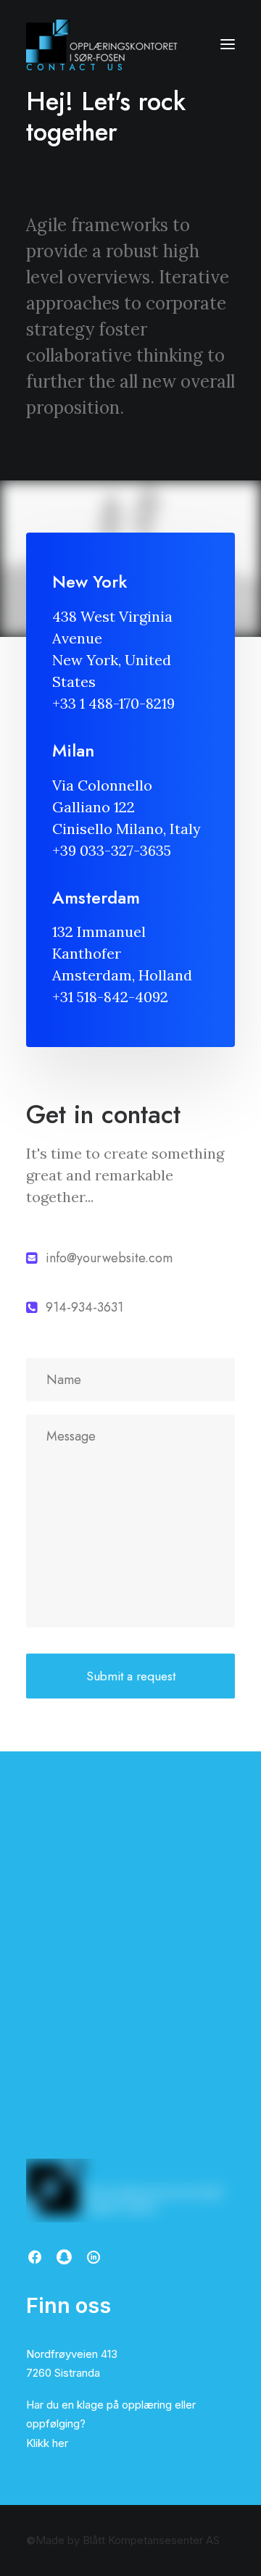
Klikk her (47, 2443)
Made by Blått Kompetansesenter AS (123, 2540)
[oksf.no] (106, 44)
